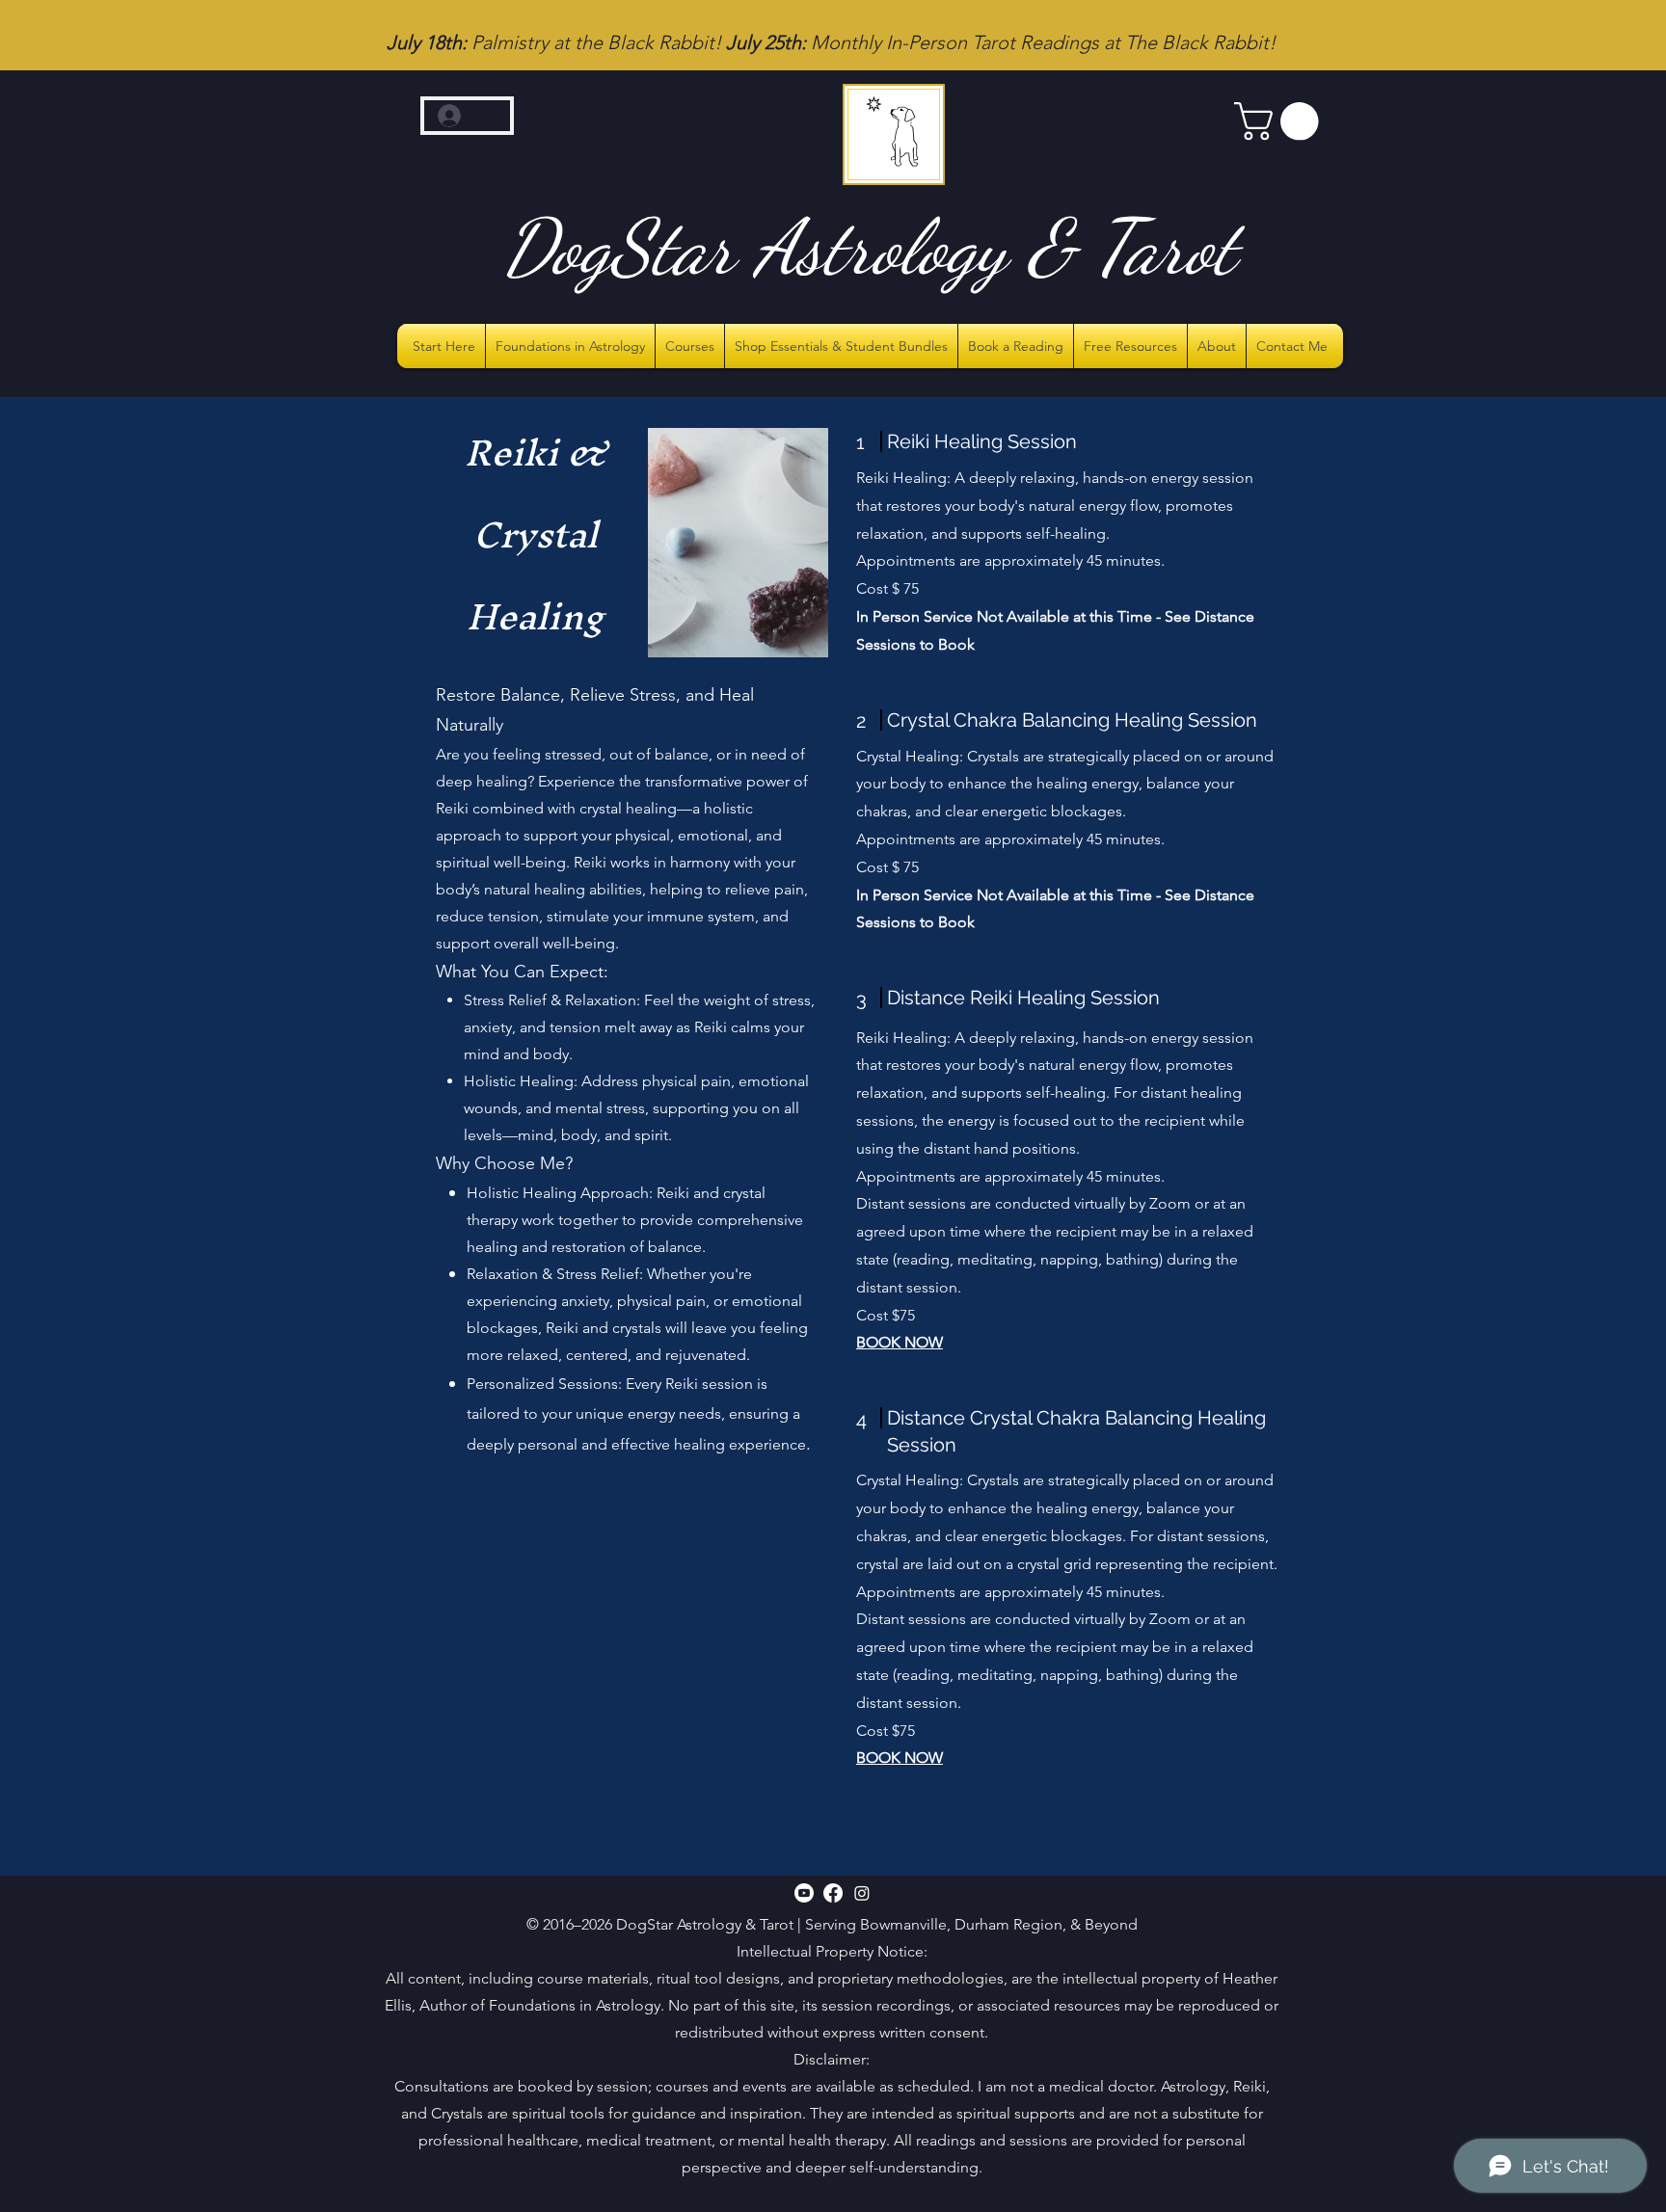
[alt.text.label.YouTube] (804, 1893)
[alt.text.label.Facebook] (833, 1893)
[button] (1281, 121)
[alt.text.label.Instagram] (862, 1893)
